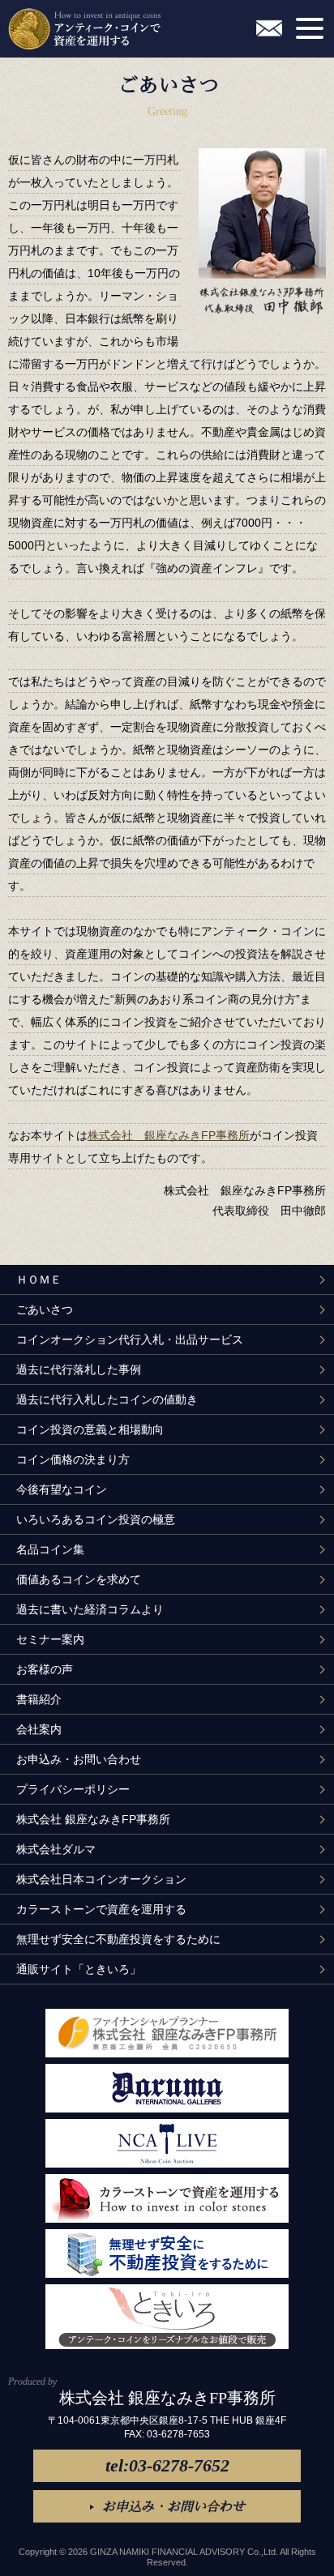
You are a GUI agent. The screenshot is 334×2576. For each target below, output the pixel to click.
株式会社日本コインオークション (101, 1879)
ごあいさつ (45, 1309)
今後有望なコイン (62, 1489)
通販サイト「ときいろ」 (79, 1969)
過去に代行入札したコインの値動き (107, 1399)
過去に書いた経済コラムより (90, 1609)
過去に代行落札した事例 (79, 1369)
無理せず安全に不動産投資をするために (118, 1939)
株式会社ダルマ (56, 1849)
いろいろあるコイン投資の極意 (96, 1519)
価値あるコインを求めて (79, 1579)
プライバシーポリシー (73, 1789)
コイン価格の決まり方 (73, 1459)
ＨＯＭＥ (39, 1279)
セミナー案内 (50, 1639)
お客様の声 (45, 1669)
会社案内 (39, 1729)
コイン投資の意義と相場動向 (90, 1429)
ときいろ (167, 2317)
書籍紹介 (39, 1699)
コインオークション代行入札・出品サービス (130, 1339)
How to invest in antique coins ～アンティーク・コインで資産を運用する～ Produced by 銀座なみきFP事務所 (85, 29)
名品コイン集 (50, 1549)
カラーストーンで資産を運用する (101, 1909)
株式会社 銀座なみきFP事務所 (169, 1135)
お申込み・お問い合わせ (269, 28)
